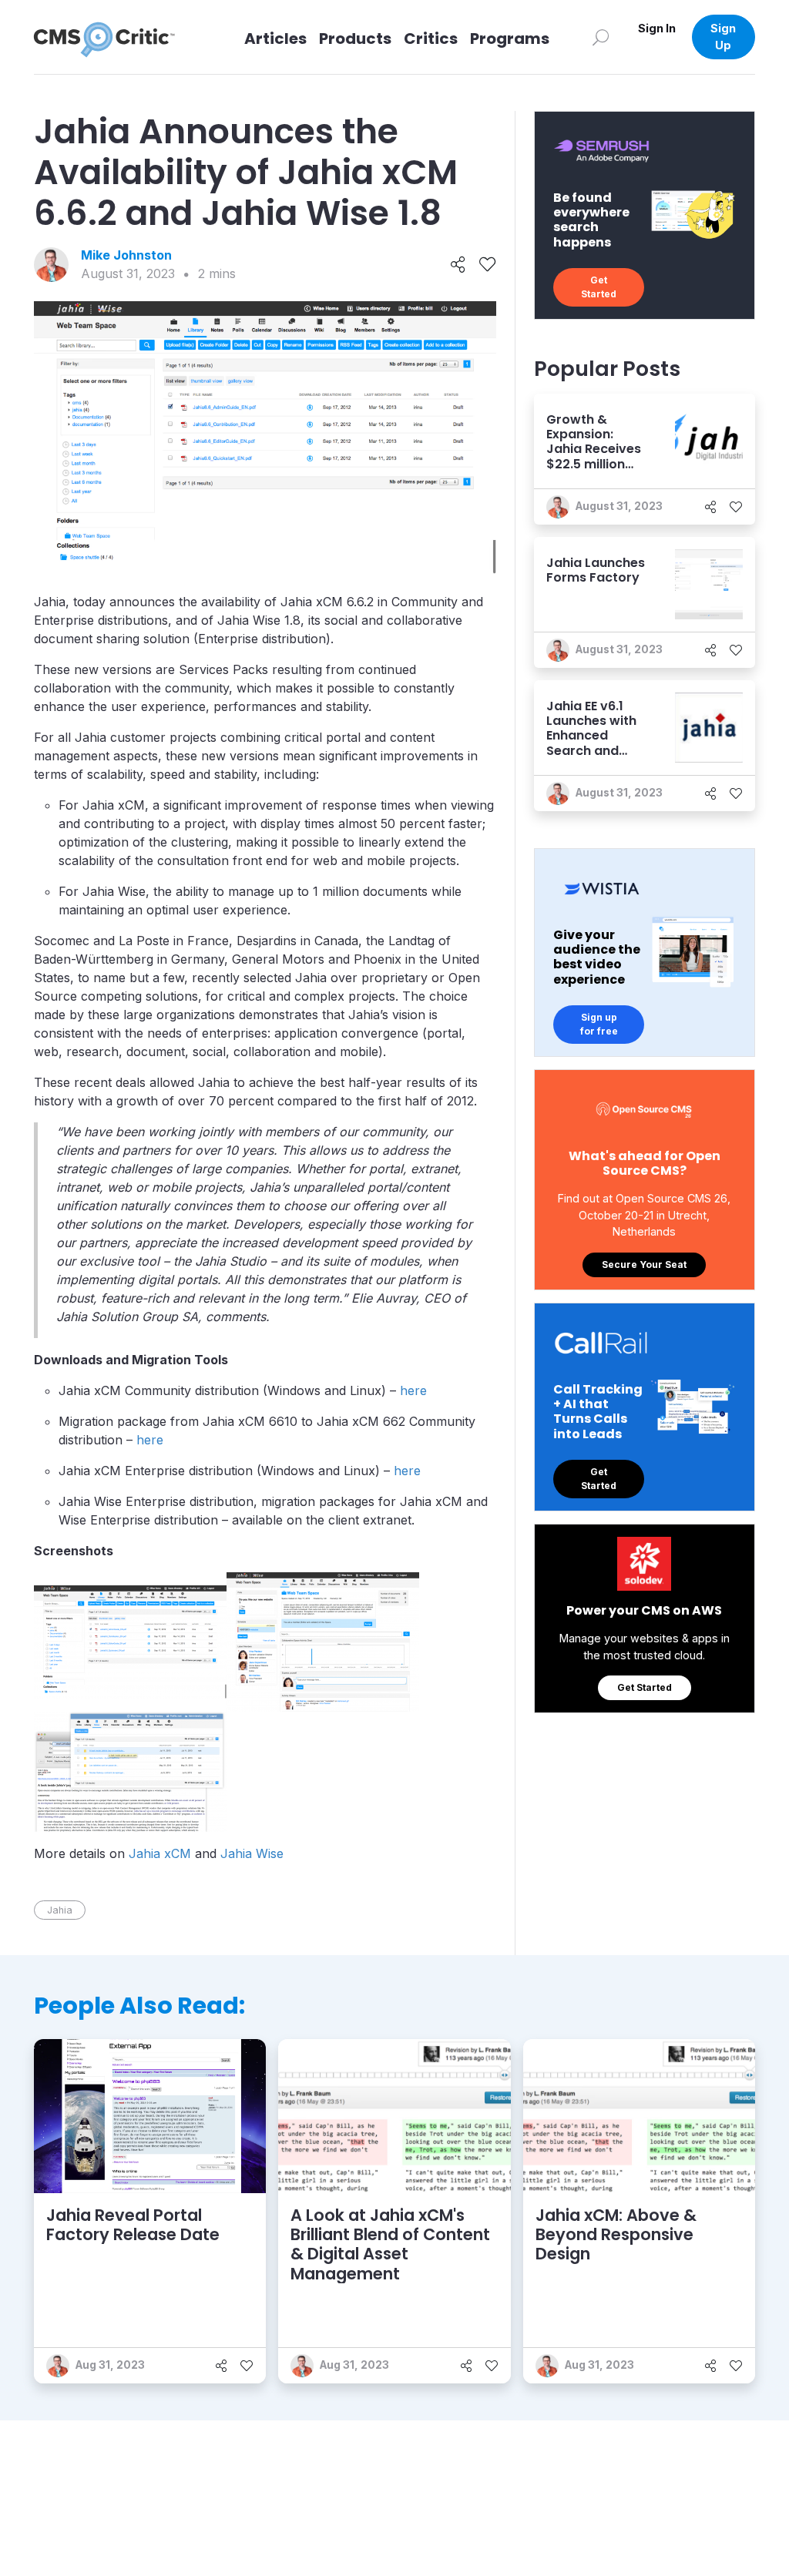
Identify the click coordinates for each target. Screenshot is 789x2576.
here (413, 1390)
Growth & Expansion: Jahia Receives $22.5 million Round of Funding (594, 456)
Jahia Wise (252, 1853)
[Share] (458, 265)
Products (355, 39)
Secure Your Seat (644, 1265)
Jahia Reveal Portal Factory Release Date (133, 2225)
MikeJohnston (126, 255)
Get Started (599, 287)
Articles (275, 39)
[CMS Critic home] (116, 37)
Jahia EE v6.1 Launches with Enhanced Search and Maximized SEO (594, 736)
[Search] (601, 37)
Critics (431, 39)
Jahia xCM (160, 1853)
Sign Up (723, 37)
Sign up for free (599, 1024)
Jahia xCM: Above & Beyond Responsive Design (616, 2234)
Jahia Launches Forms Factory (596, 570)
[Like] (487, 265)
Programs (510, 39)
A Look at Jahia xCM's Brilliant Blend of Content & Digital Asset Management (390, 2244)
